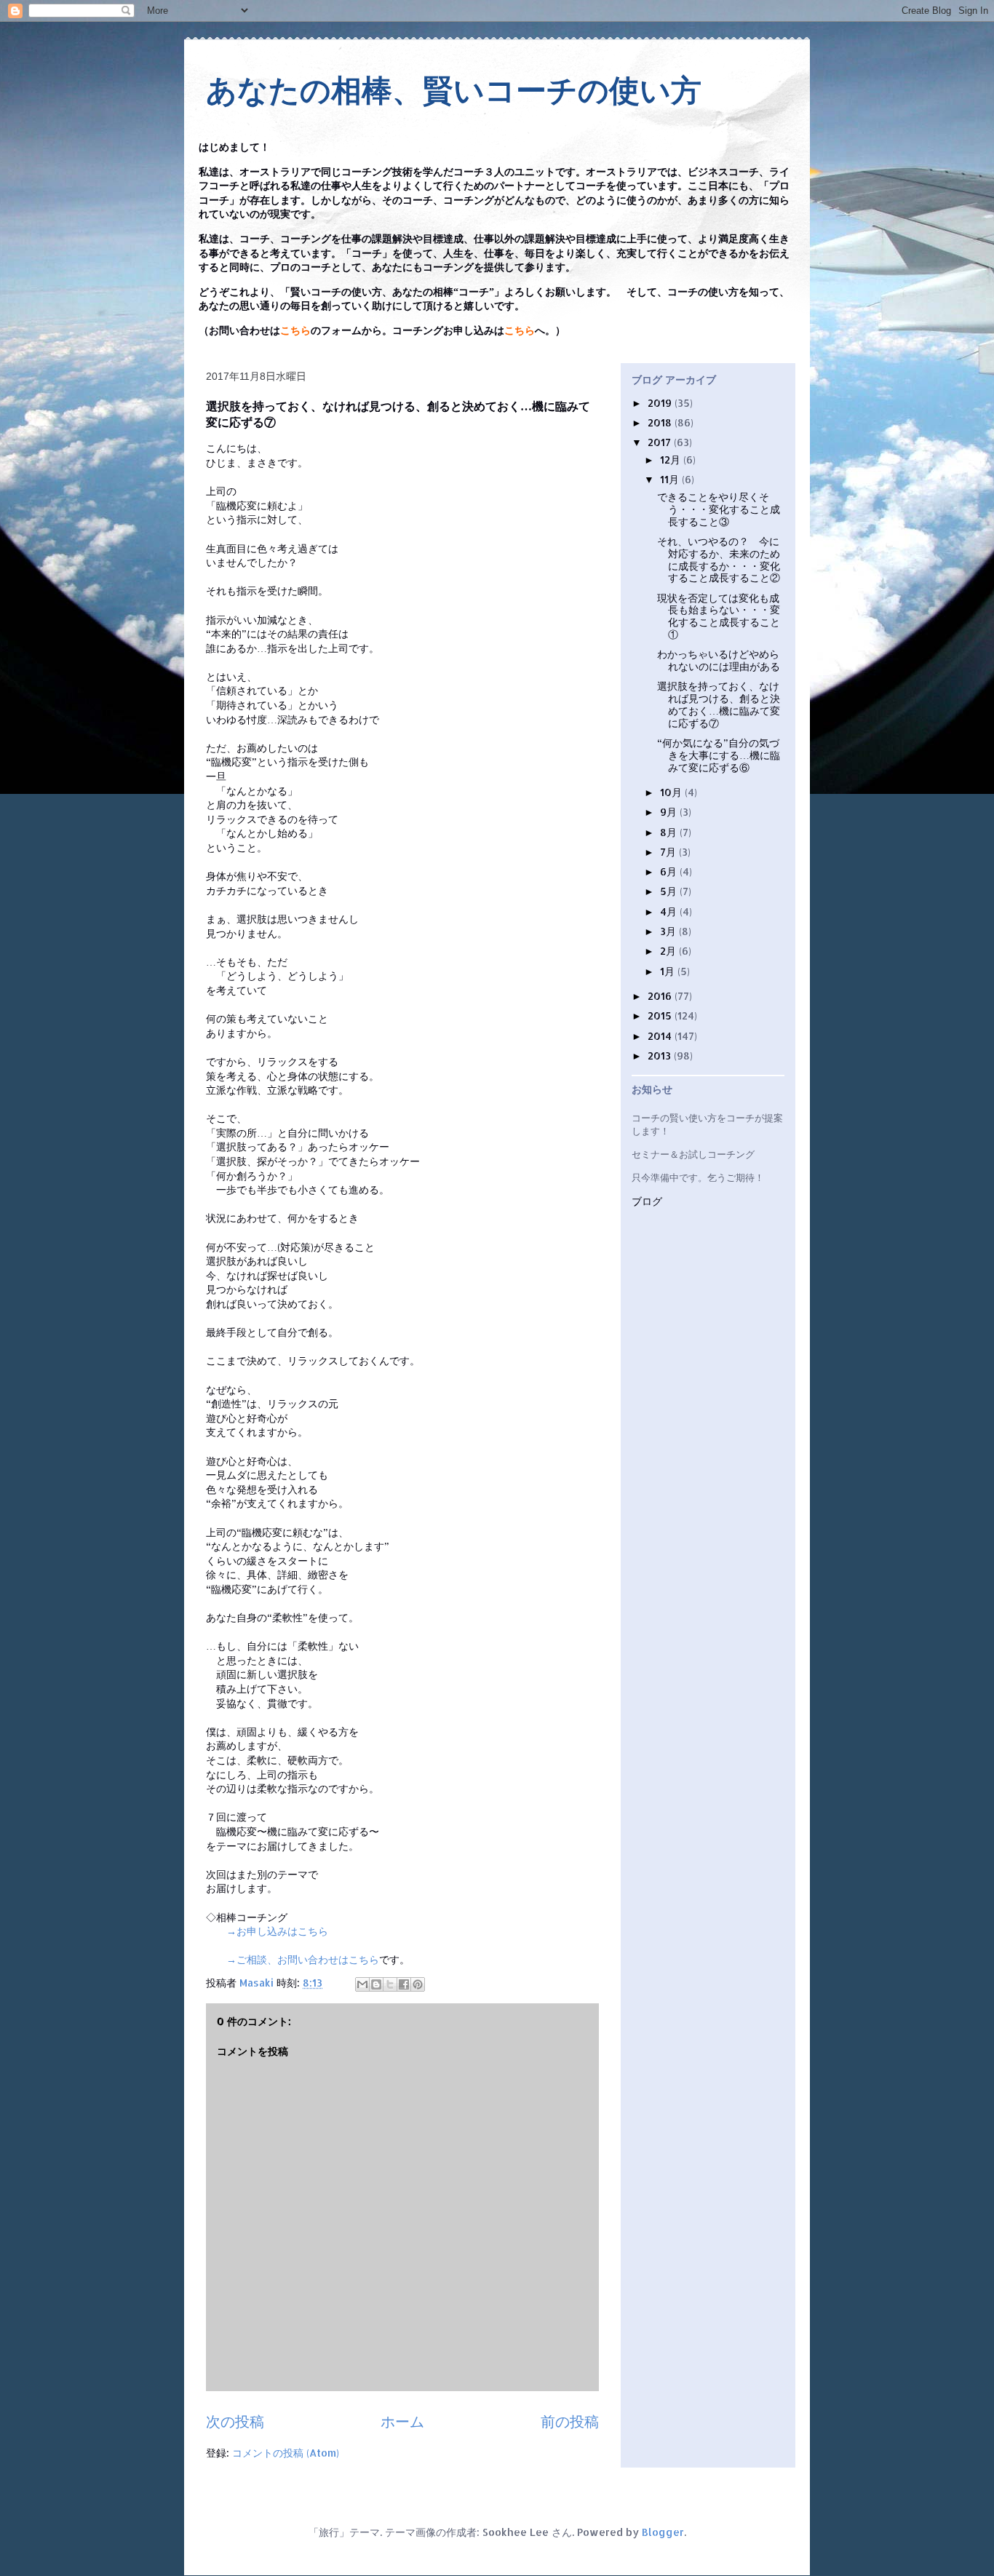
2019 (661, 403)
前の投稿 (570, 2421)
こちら (295, 331)
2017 (661, 442)
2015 (661, 1015)
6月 (670, 871)
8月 (670, 832)
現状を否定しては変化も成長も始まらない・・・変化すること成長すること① (719, 616)
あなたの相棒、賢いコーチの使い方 (454, 91)
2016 (661, 996)
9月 (670, 812)
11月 (671, 479)
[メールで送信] (362, 1984)
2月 (669, 951)
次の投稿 (235, 2421)
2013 (661, 1056)
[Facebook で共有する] (404, 1984)
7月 (669, 852)
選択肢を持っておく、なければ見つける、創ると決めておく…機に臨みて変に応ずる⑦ (719, 704)
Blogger (663, 2532)
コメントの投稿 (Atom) (286, 2453)
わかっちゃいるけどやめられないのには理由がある (719, 660)
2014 (661, 1036)
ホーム (402, 2421)
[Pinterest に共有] (418, 1984)
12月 (672, 460)
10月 (672, 792)
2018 (661, 422)
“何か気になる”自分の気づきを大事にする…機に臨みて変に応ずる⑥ (719, 755)
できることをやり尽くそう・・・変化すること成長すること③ (719, 509)
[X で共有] (390, 1984)
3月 (669, 931)
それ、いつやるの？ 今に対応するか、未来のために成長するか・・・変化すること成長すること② (719, 559)
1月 (669, 971)
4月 (670, 911)
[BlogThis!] (376, 1984)
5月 (670, 891)
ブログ (647, 1202)
